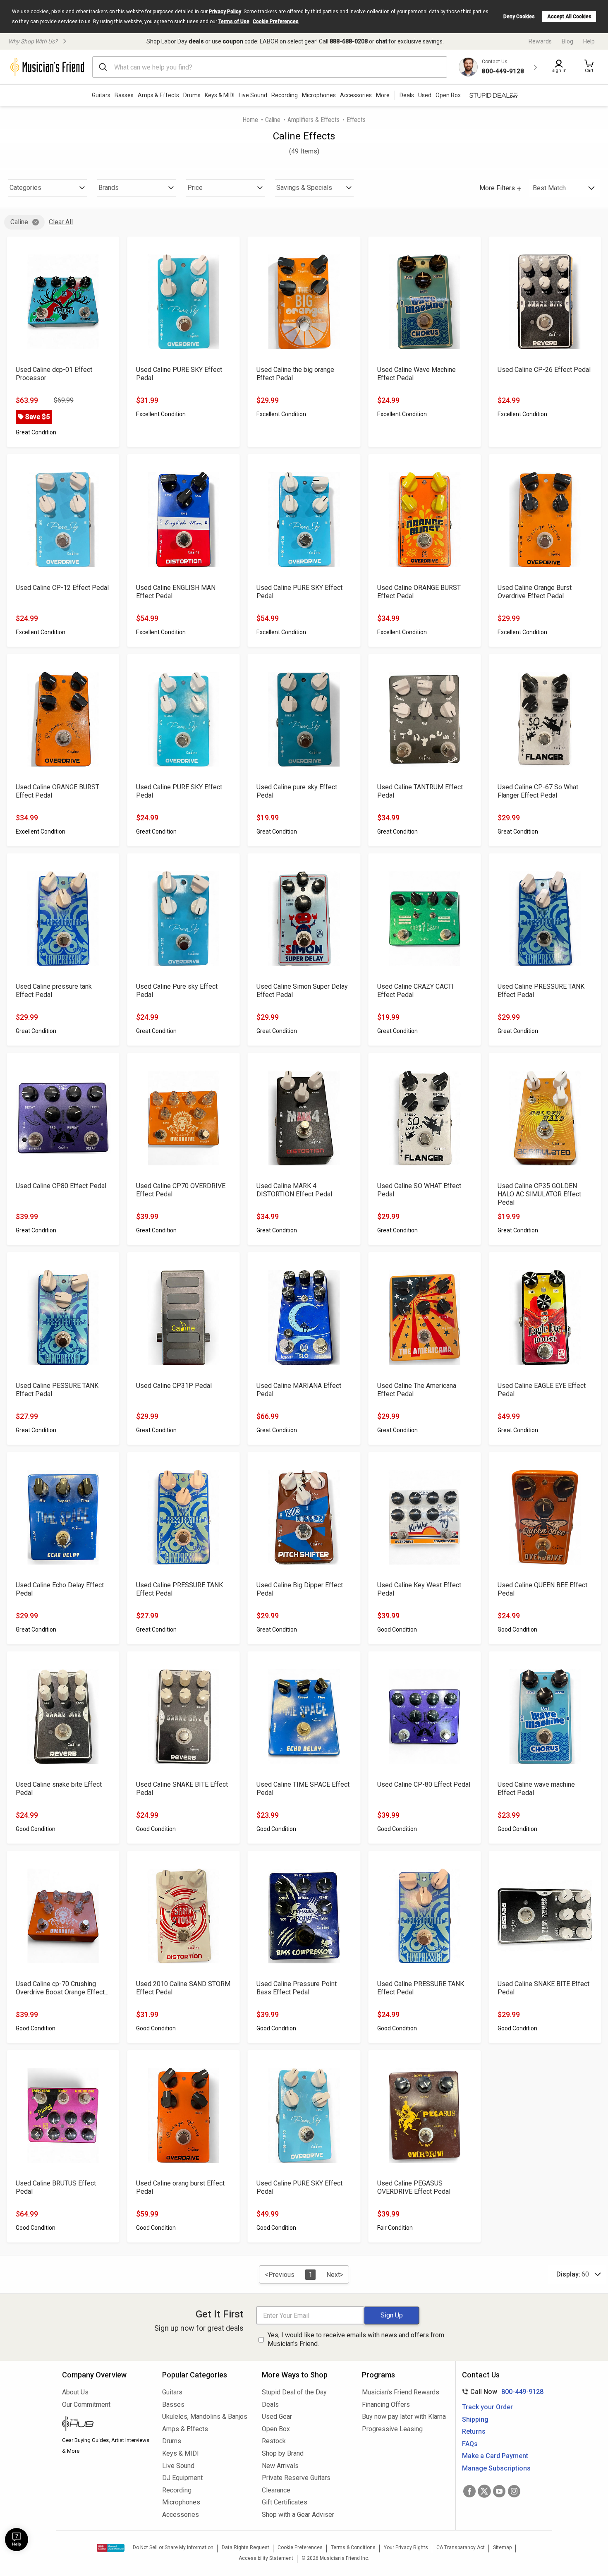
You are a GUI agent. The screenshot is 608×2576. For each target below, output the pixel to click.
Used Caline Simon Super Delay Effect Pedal (302, 991)
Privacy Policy (225, 12)
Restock (274, 2441)
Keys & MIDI (220, 95)
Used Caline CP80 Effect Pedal (61, 1186)
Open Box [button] (448, 95)
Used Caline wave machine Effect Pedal (536, 1789)
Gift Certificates (285, 2502)
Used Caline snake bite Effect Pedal (59, 1789)
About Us (75, 2392)
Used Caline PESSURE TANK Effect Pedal (57, 1390)
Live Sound (253, 95)
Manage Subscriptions (496, 2468)
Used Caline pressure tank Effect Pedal (54, 991)
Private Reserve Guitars (296, 2478)
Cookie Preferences (276, 22)
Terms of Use (234, 22)
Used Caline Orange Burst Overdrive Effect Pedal (535, 592)
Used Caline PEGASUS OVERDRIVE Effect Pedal (414, 2187)
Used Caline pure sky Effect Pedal (297, 791)
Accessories (356, 95)
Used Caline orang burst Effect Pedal (180, 2187)
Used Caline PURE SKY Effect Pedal (179, 374)
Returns (474, 2431)
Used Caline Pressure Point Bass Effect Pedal (297, 1988)
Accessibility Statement (266, 2558)
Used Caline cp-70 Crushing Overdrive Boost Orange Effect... (62, 1988)
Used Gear (277, 2417)
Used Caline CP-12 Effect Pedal (62, 588)
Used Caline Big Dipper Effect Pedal (300, 1589)
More (383, 95)
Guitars (101, 95)
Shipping (475, 2419)
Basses (124, 95)
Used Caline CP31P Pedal (174, 1386)
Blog (567, 41)
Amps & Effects (158, 95)
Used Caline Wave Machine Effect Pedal (417, 374)
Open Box (276, 2429)
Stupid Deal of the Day (294, 2392)
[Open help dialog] (17, 2540)
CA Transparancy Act (461, 2547)
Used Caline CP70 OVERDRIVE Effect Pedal (181, 1190)
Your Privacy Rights (406, 2547)
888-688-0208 (349, 41)
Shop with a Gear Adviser (298, 2515)
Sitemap (502, 2547)
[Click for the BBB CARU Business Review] (111, 2548)
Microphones (319, 95)
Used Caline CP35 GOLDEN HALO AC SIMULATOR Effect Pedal (539, 1194)
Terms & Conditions (353, 2547)
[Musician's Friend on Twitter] (484, 2491)
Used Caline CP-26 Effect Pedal (544, 370)
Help (589, 41)
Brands (109, 188)
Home (250, 120)
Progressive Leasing (392, 2429)
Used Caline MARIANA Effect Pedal (299, 1390)
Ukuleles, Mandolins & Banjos (205, 2417)
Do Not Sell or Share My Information (173, 2547)
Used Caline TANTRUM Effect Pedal (420, 791)
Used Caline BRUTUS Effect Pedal (56, 2187)
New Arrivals (280, 2466)
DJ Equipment (182, 2478)
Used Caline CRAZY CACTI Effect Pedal (415, 991)
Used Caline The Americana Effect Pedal (417, 1390)
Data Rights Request (245, 2547)
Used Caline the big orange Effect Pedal (295, 374)
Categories (25, 188)
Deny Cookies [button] (519, 17)
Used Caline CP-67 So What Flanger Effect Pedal (538, 791)
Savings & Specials (304, 188)
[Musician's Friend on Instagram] (514, 2491)
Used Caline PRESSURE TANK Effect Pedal (541, 991)
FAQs (470, 2444)
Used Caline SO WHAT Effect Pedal (419, 1190)
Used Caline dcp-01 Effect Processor (54, 374)
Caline (273, 120)
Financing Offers (386, 2405)
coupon (233, 41)
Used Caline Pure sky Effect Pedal (177, 991)
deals (196, 41)
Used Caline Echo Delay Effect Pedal (60, 1589)
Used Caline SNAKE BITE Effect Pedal (182, 1789)
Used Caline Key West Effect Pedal (419, 1589)
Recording (285, 95)
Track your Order (487, 2407)
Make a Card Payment (495, 2456)
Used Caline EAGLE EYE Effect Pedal (542, 1390)
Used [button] (425, 95)
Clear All (61, 222)
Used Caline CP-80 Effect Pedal (424, 1784)
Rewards (540, 41)
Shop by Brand (283, 2453)
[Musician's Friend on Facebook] (469, 2491)
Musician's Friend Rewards (401, 2392)
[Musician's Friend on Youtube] (499, 2491)
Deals (270, 2405)
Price (195, 188)
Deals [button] (407, 95)
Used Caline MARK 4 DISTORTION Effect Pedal (294, 1190)
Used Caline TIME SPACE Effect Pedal (303, 1789)
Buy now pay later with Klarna (404, 2417)
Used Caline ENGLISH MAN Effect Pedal (176, 592)
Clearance (276, 2490)
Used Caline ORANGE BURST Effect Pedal (419, 592)
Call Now (501, 2392)
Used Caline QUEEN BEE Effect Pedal (542, 1589)
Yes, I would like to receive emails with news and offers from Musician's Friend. (356, 2339)
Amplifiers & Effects (314, 120)
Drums (192, 95)
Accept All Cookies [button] (569, 17)
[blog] (106, 2425)
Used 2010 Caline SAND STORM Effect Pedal (183, 1988)
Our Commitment (86, 2405)
